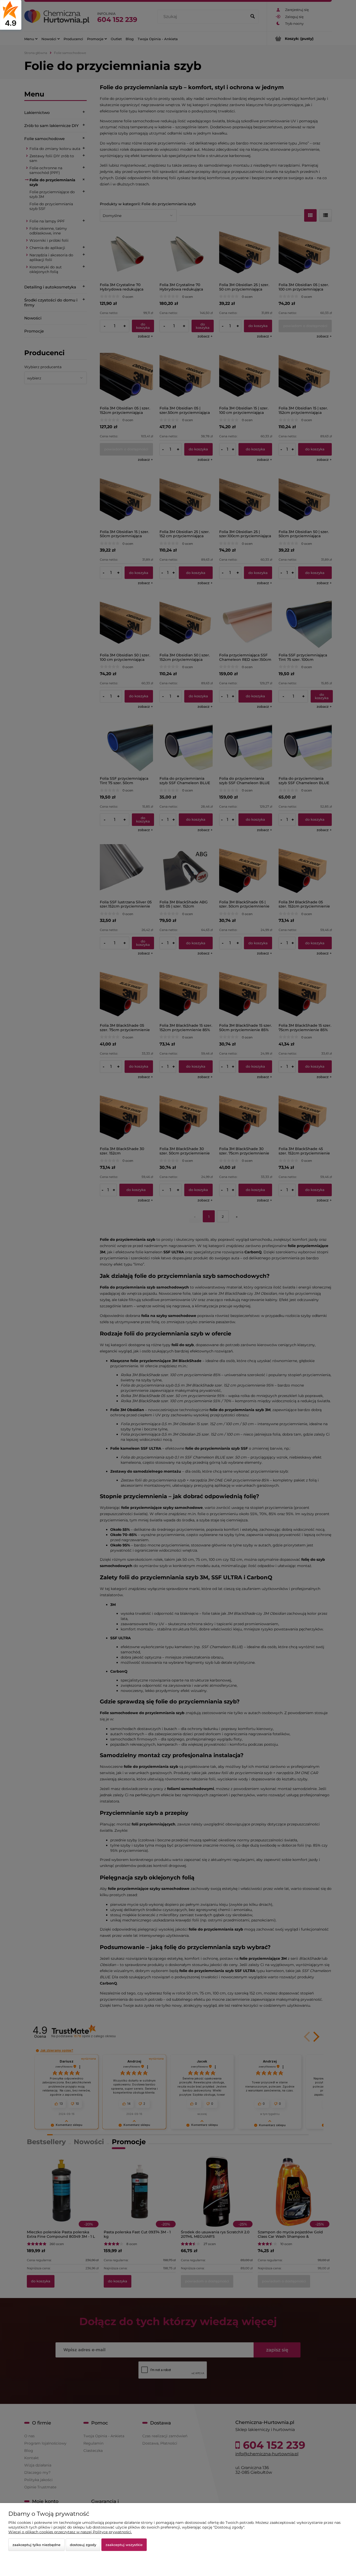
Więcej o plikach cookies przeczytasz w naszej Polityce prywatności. (70, 2532)
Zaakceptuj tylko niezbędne (36, 2545)
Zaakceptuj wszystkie (124, 2545)
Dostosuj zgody (83, 2545)
